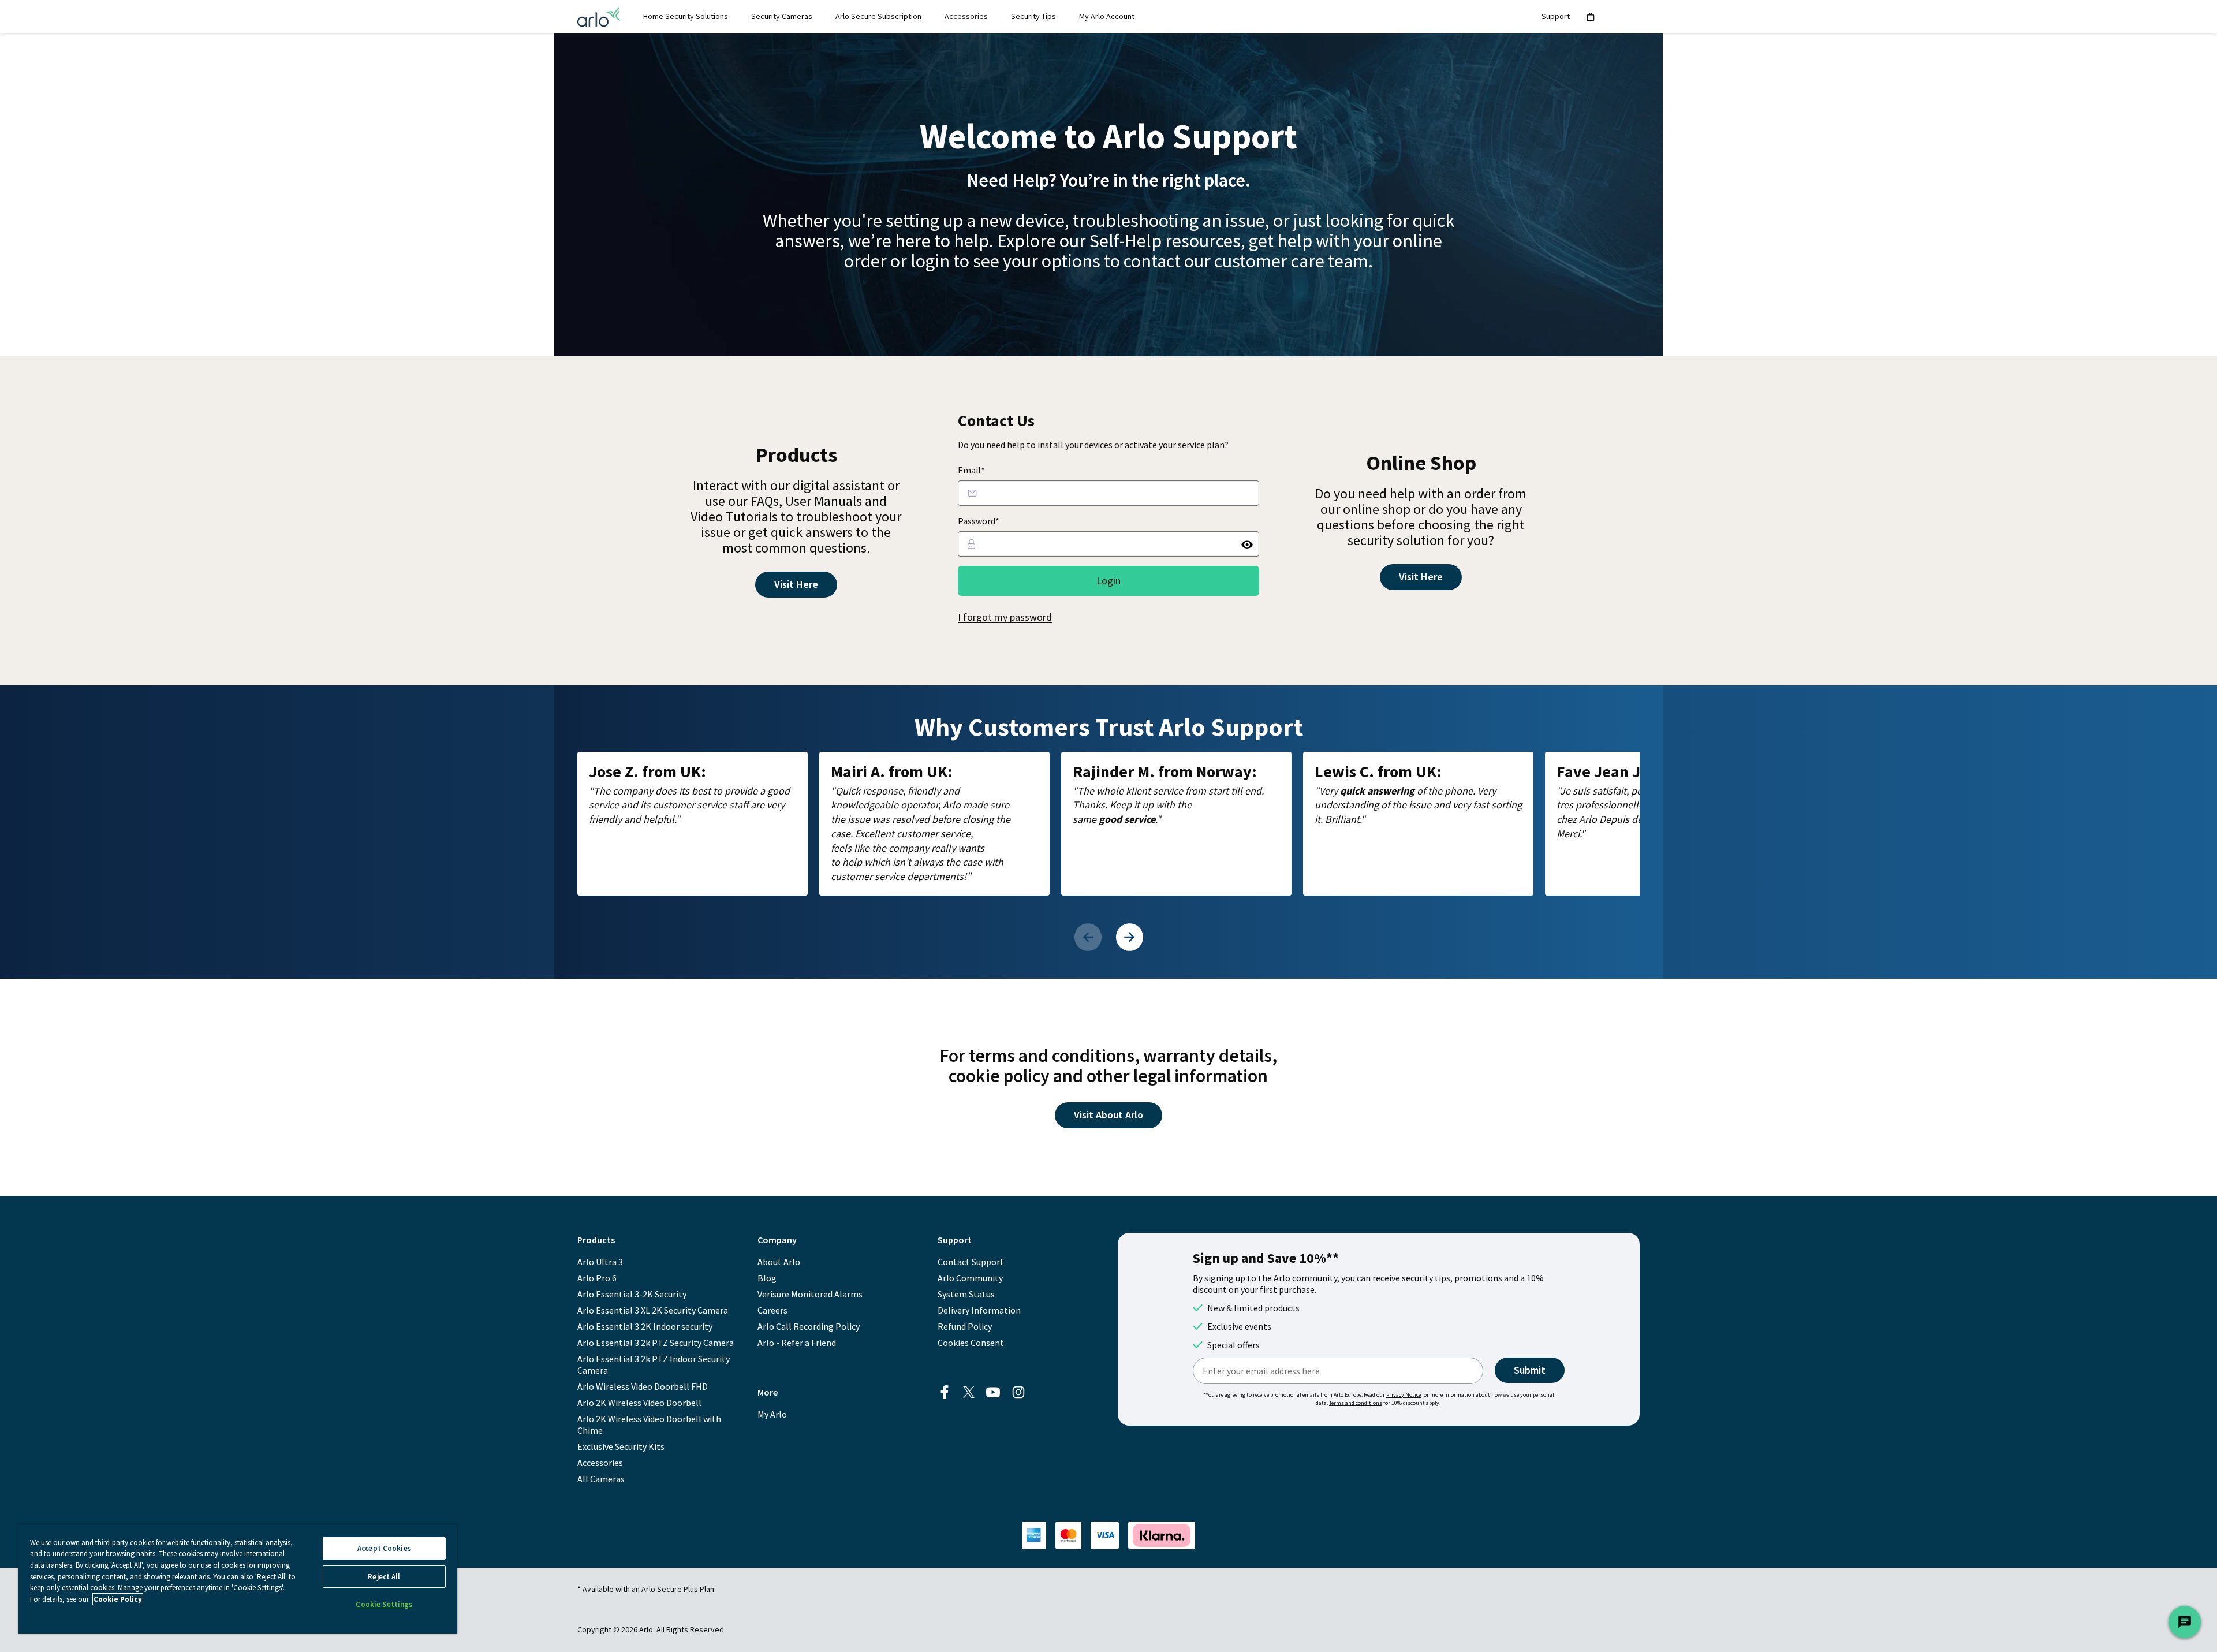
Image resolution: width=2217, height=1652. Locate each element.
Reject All (384, 1577)
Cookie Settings (384, 1604)
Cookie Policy (118, 1599)
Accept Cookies (384, 1548)
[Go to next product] (1129, 937)
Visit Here (796, 584)
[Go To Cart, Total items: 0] (1591, 17)
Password (979, 521)
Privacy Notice (1404, 1395)
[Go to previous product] (1088, 937)
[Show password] (1247, 544)
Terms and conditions (1356, 1403)
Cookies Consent (971, 1343)
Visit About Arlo (1108, 1115)
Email (971, 470)
